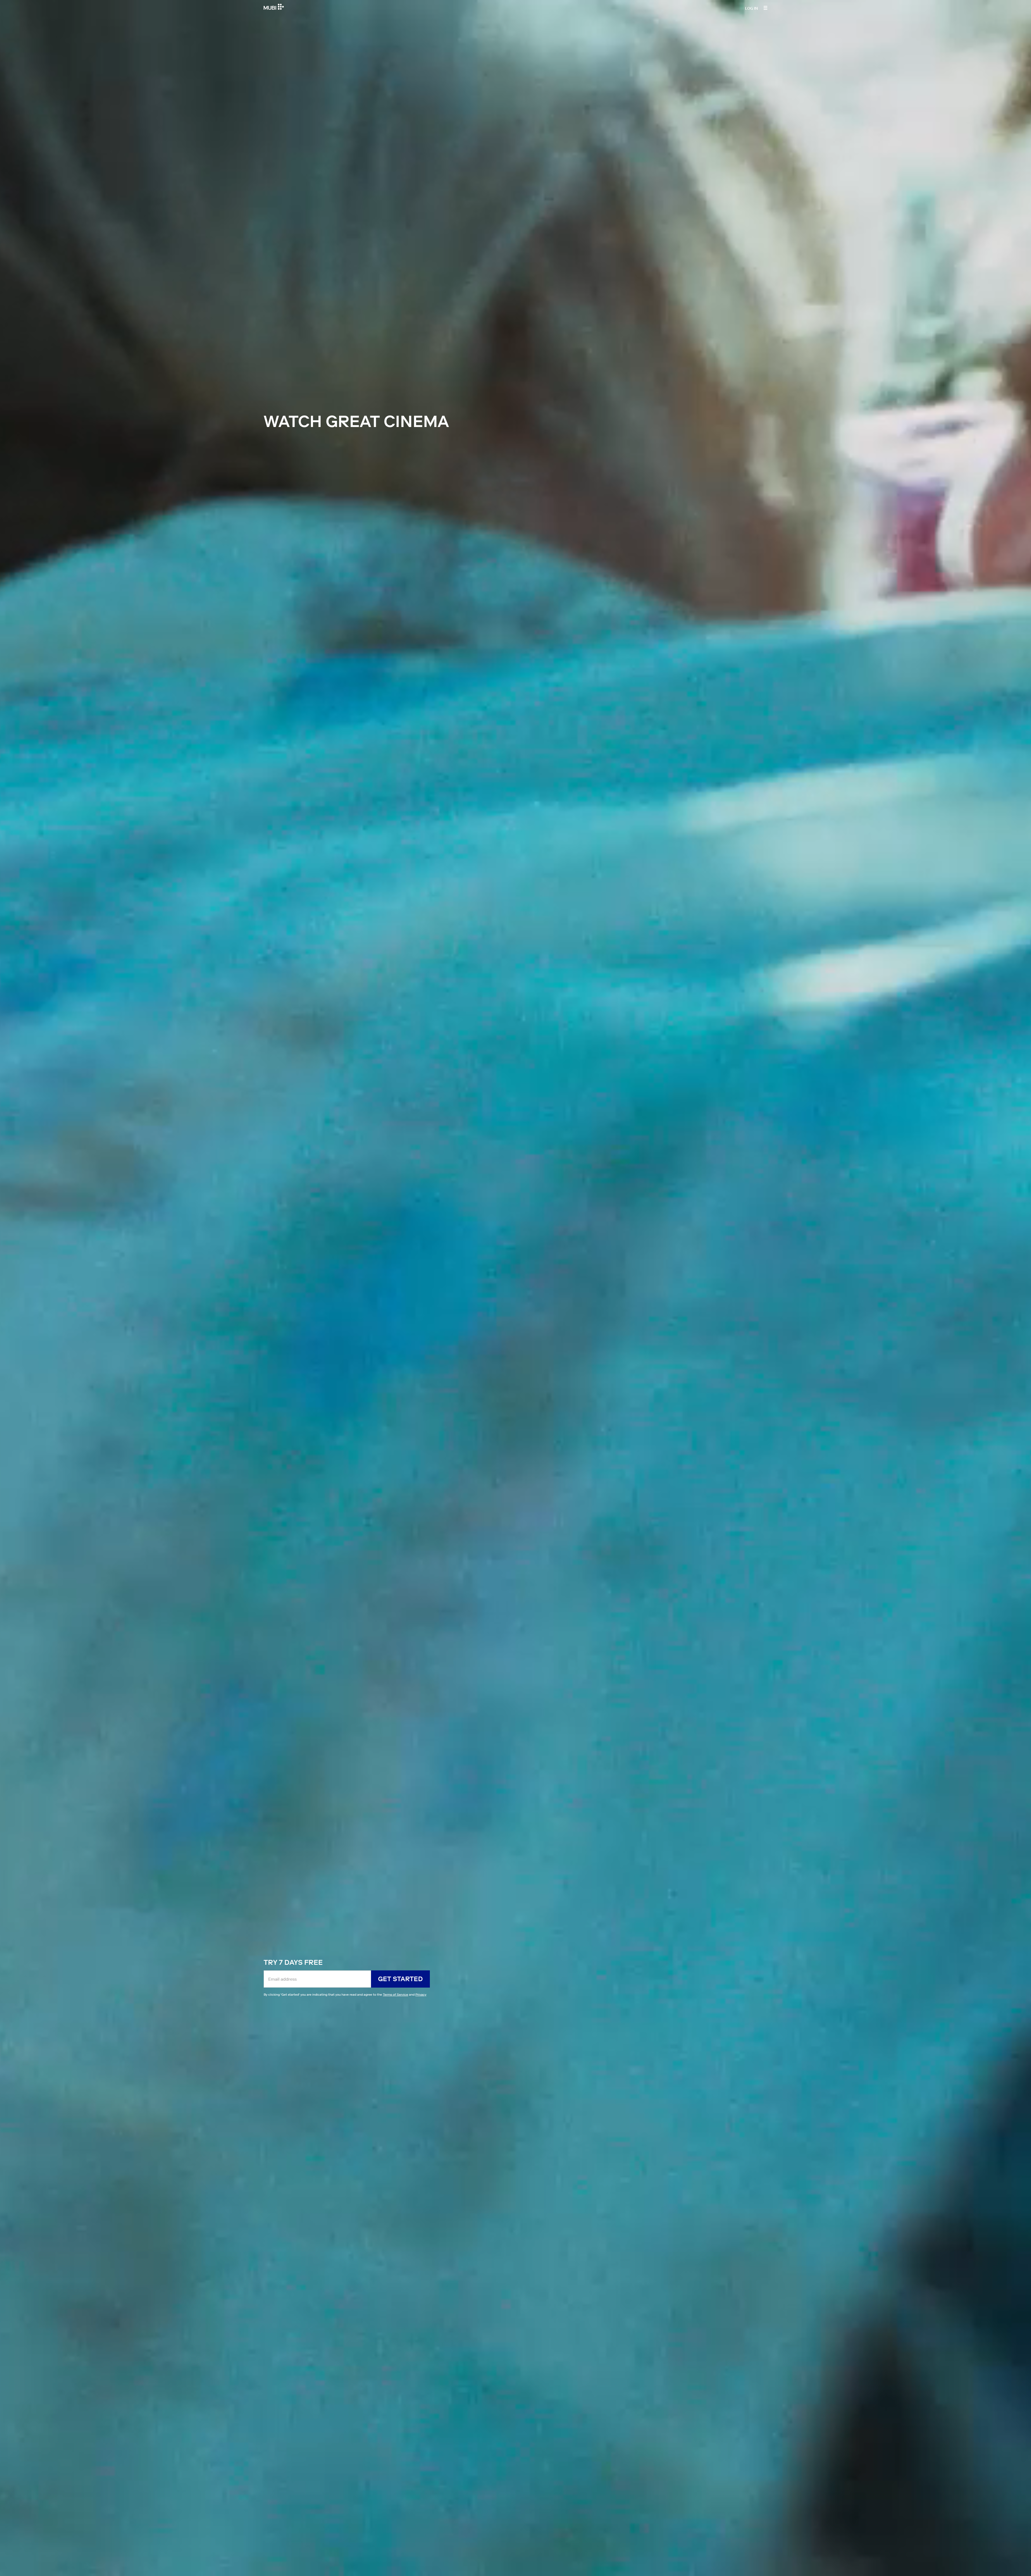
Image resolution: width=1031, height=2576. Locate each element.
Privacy (421, 1994)
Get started (400, 1979)
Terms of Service (395, 1994)
